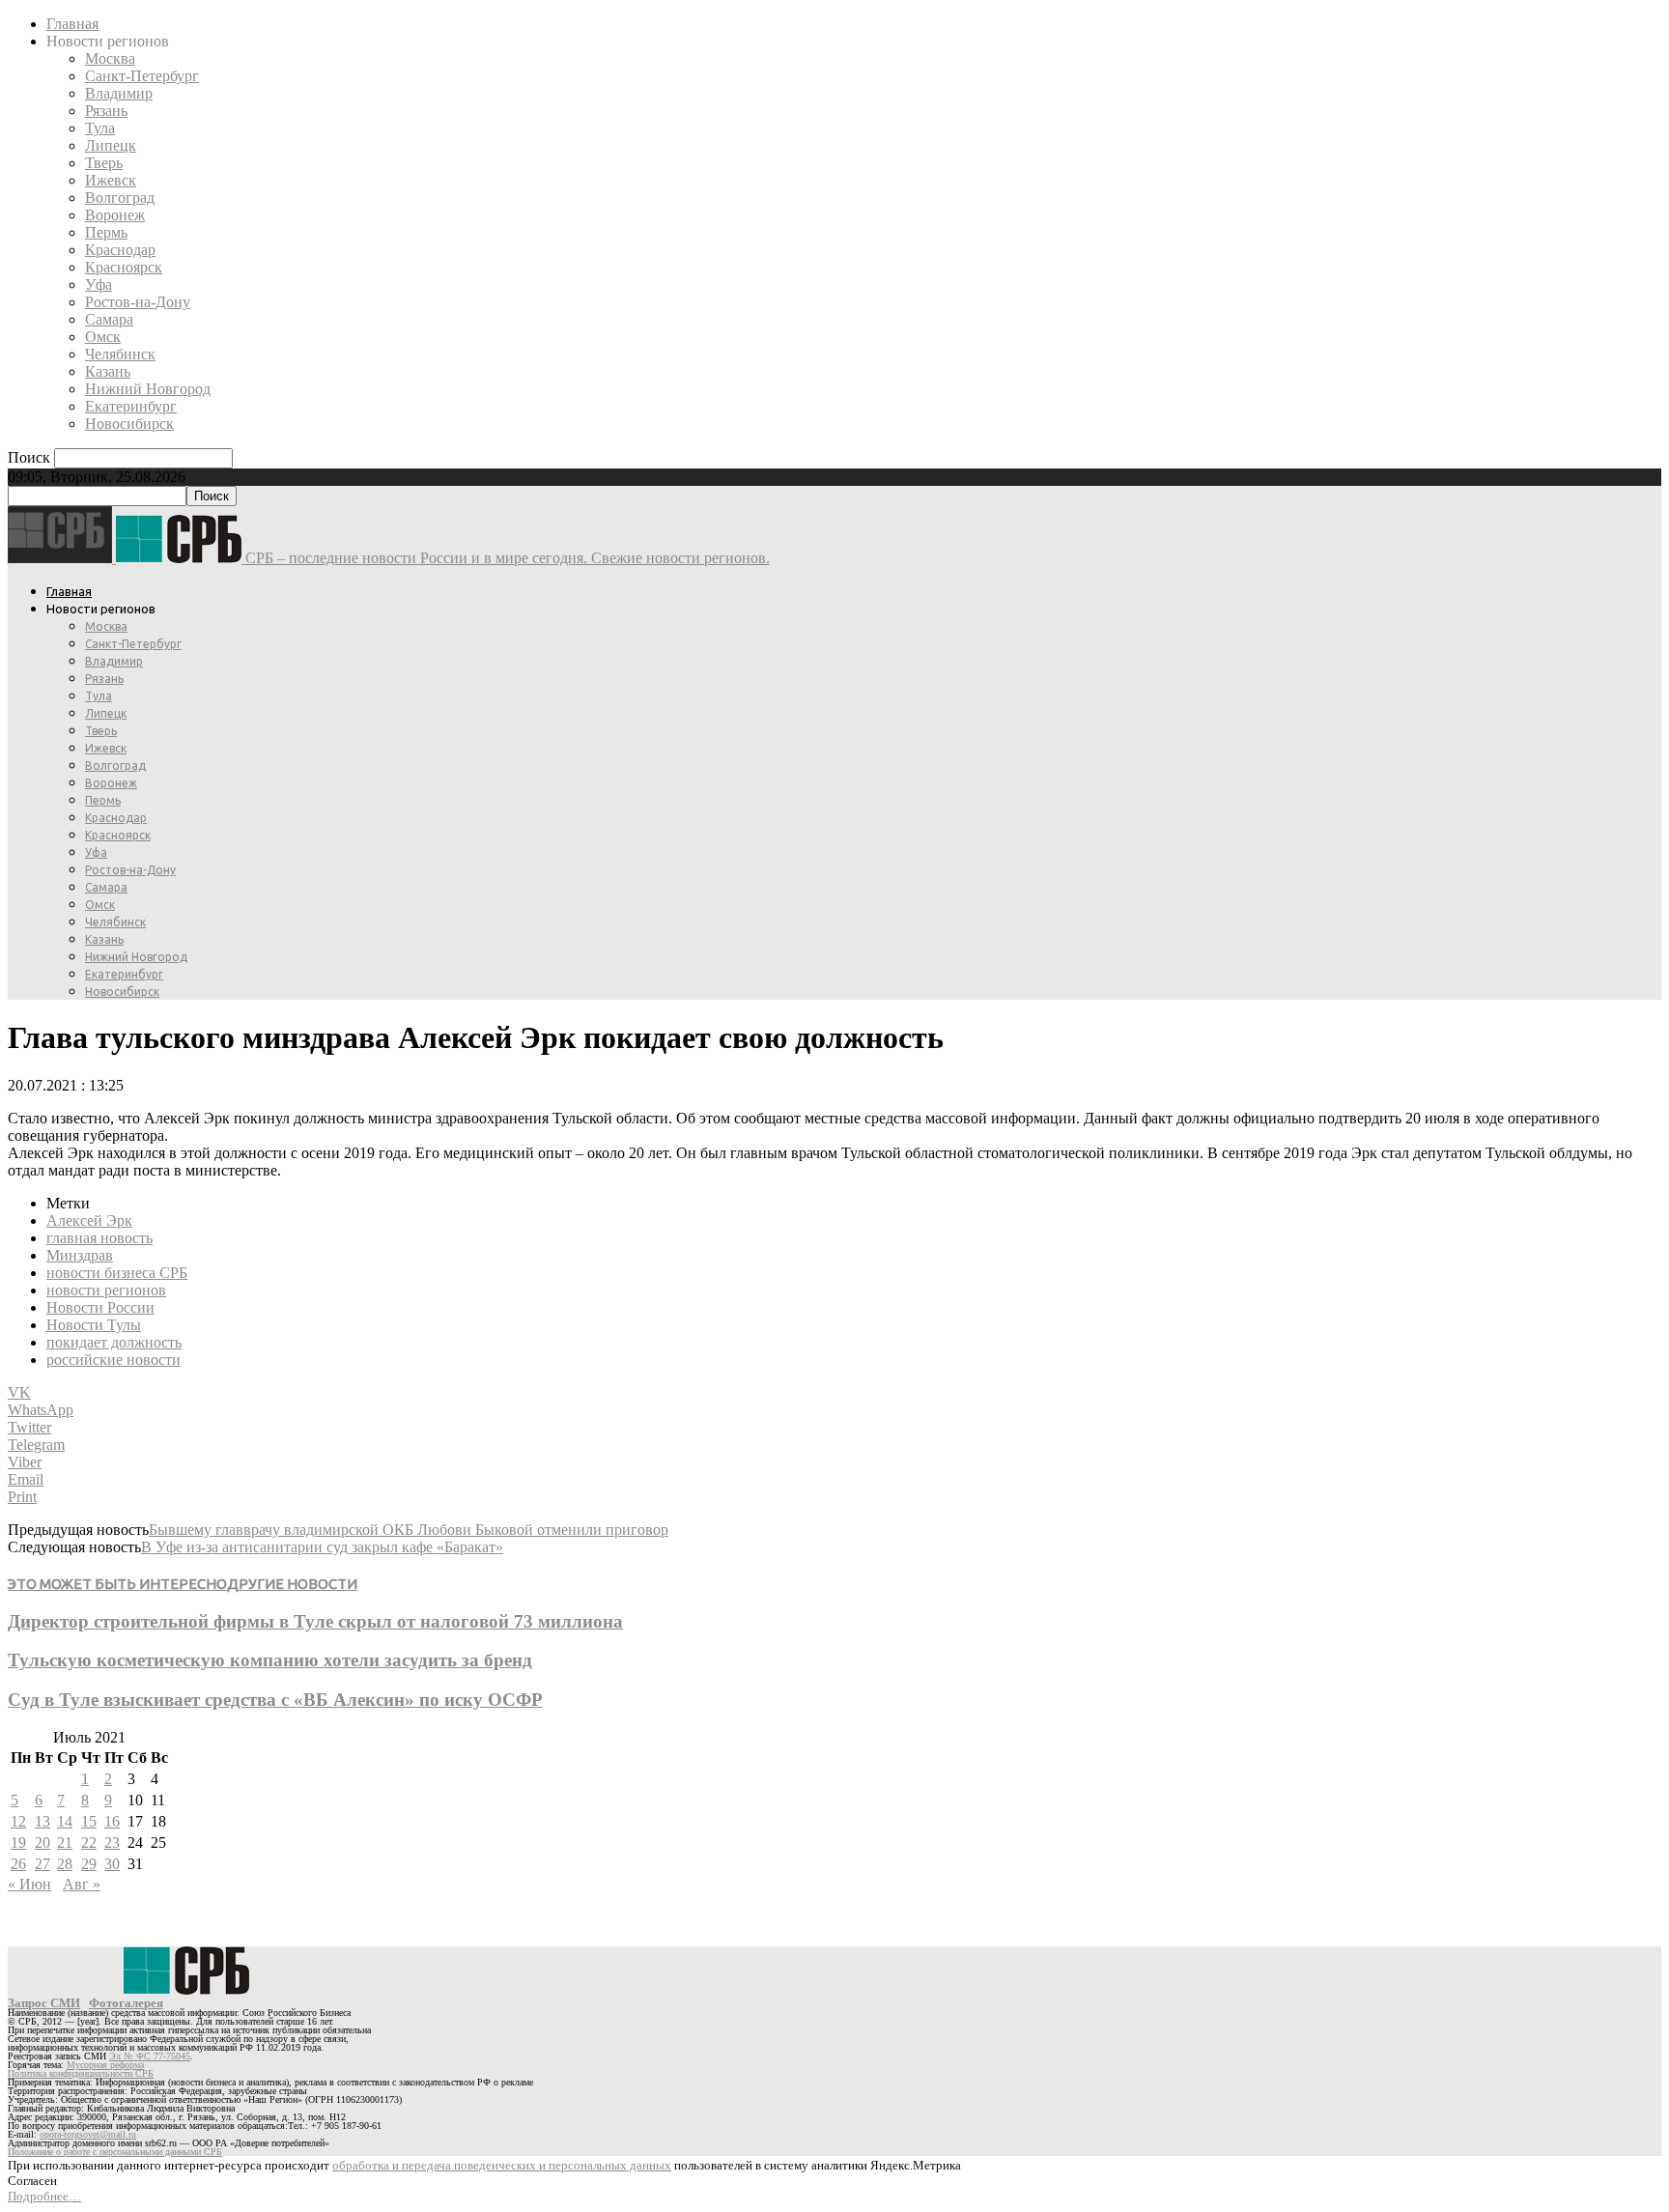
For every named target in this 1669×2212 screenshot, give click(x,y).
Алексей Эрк (89, 1220)
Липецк (111, 145)
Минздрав (80, 1255)
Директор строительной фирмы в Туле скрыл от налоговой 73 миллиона (315, 1621)
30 (112, 1864)
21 (65, 1843)
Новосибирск (129, 424)
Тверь (104, 163)
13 (42, 1821)
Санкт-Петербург (142, 76)
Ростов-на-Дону (138, 302)
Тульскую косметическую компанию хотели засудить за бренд (270, 1660)
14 (65, 1821)
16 (112, 1821)
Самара (109, 319)
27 (42, 1864)
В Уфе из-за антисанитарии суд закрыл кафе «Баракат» (322, 1547)
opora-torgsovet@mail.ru (88, 2134)
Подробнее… (44, 2196)
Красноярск (124, 267)
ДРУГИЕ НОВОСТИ (292, 1584)
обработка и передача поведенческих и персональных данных (502, 2165)
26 (18, 1864)
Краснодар (120, 250)
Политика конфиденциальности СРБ (81, 2073)
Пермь (106, 232)
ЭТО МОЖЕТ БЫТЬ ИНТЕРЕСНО (117, 1584)
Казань (108, 371)
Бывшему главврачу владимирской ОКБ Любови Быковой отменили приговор (409, 1530)
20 (42, 1843)
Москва (110, 58)
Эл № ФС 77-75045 (150, 2056)
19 (18, 1843)
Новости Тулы (94, 1325)
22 (89, 1843)
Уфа (99, 284)
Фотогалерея (126, 2003)
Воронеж (115, 215)
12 (18, 1821)
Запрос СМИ (44, 2003)
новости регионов (106, 1290)
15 (89, 1821)
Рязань (106, 111)
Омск (103, 337)
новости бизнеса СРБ (117, 1273)
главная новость (99, 1238)
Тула (100, 128)
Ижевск (111, 180)
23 (112, 1843)
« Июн (29, 1884)
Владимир (119, 93)
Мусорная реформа (105, 2065)
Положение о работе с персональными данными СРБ (115, 2152)
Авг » (82, 1884)
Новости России (100, 1307)
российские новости (113, 1360)
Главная (72, 24)
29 (89, 1864)
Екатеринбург (131, 406)
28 (65, 1864)
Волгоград (120, 198)
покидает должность (114, 1342)
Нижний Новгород (148, 389)
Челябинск (120, 354)
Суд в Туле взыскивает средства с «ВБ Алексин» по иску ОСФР (275, 1700)
